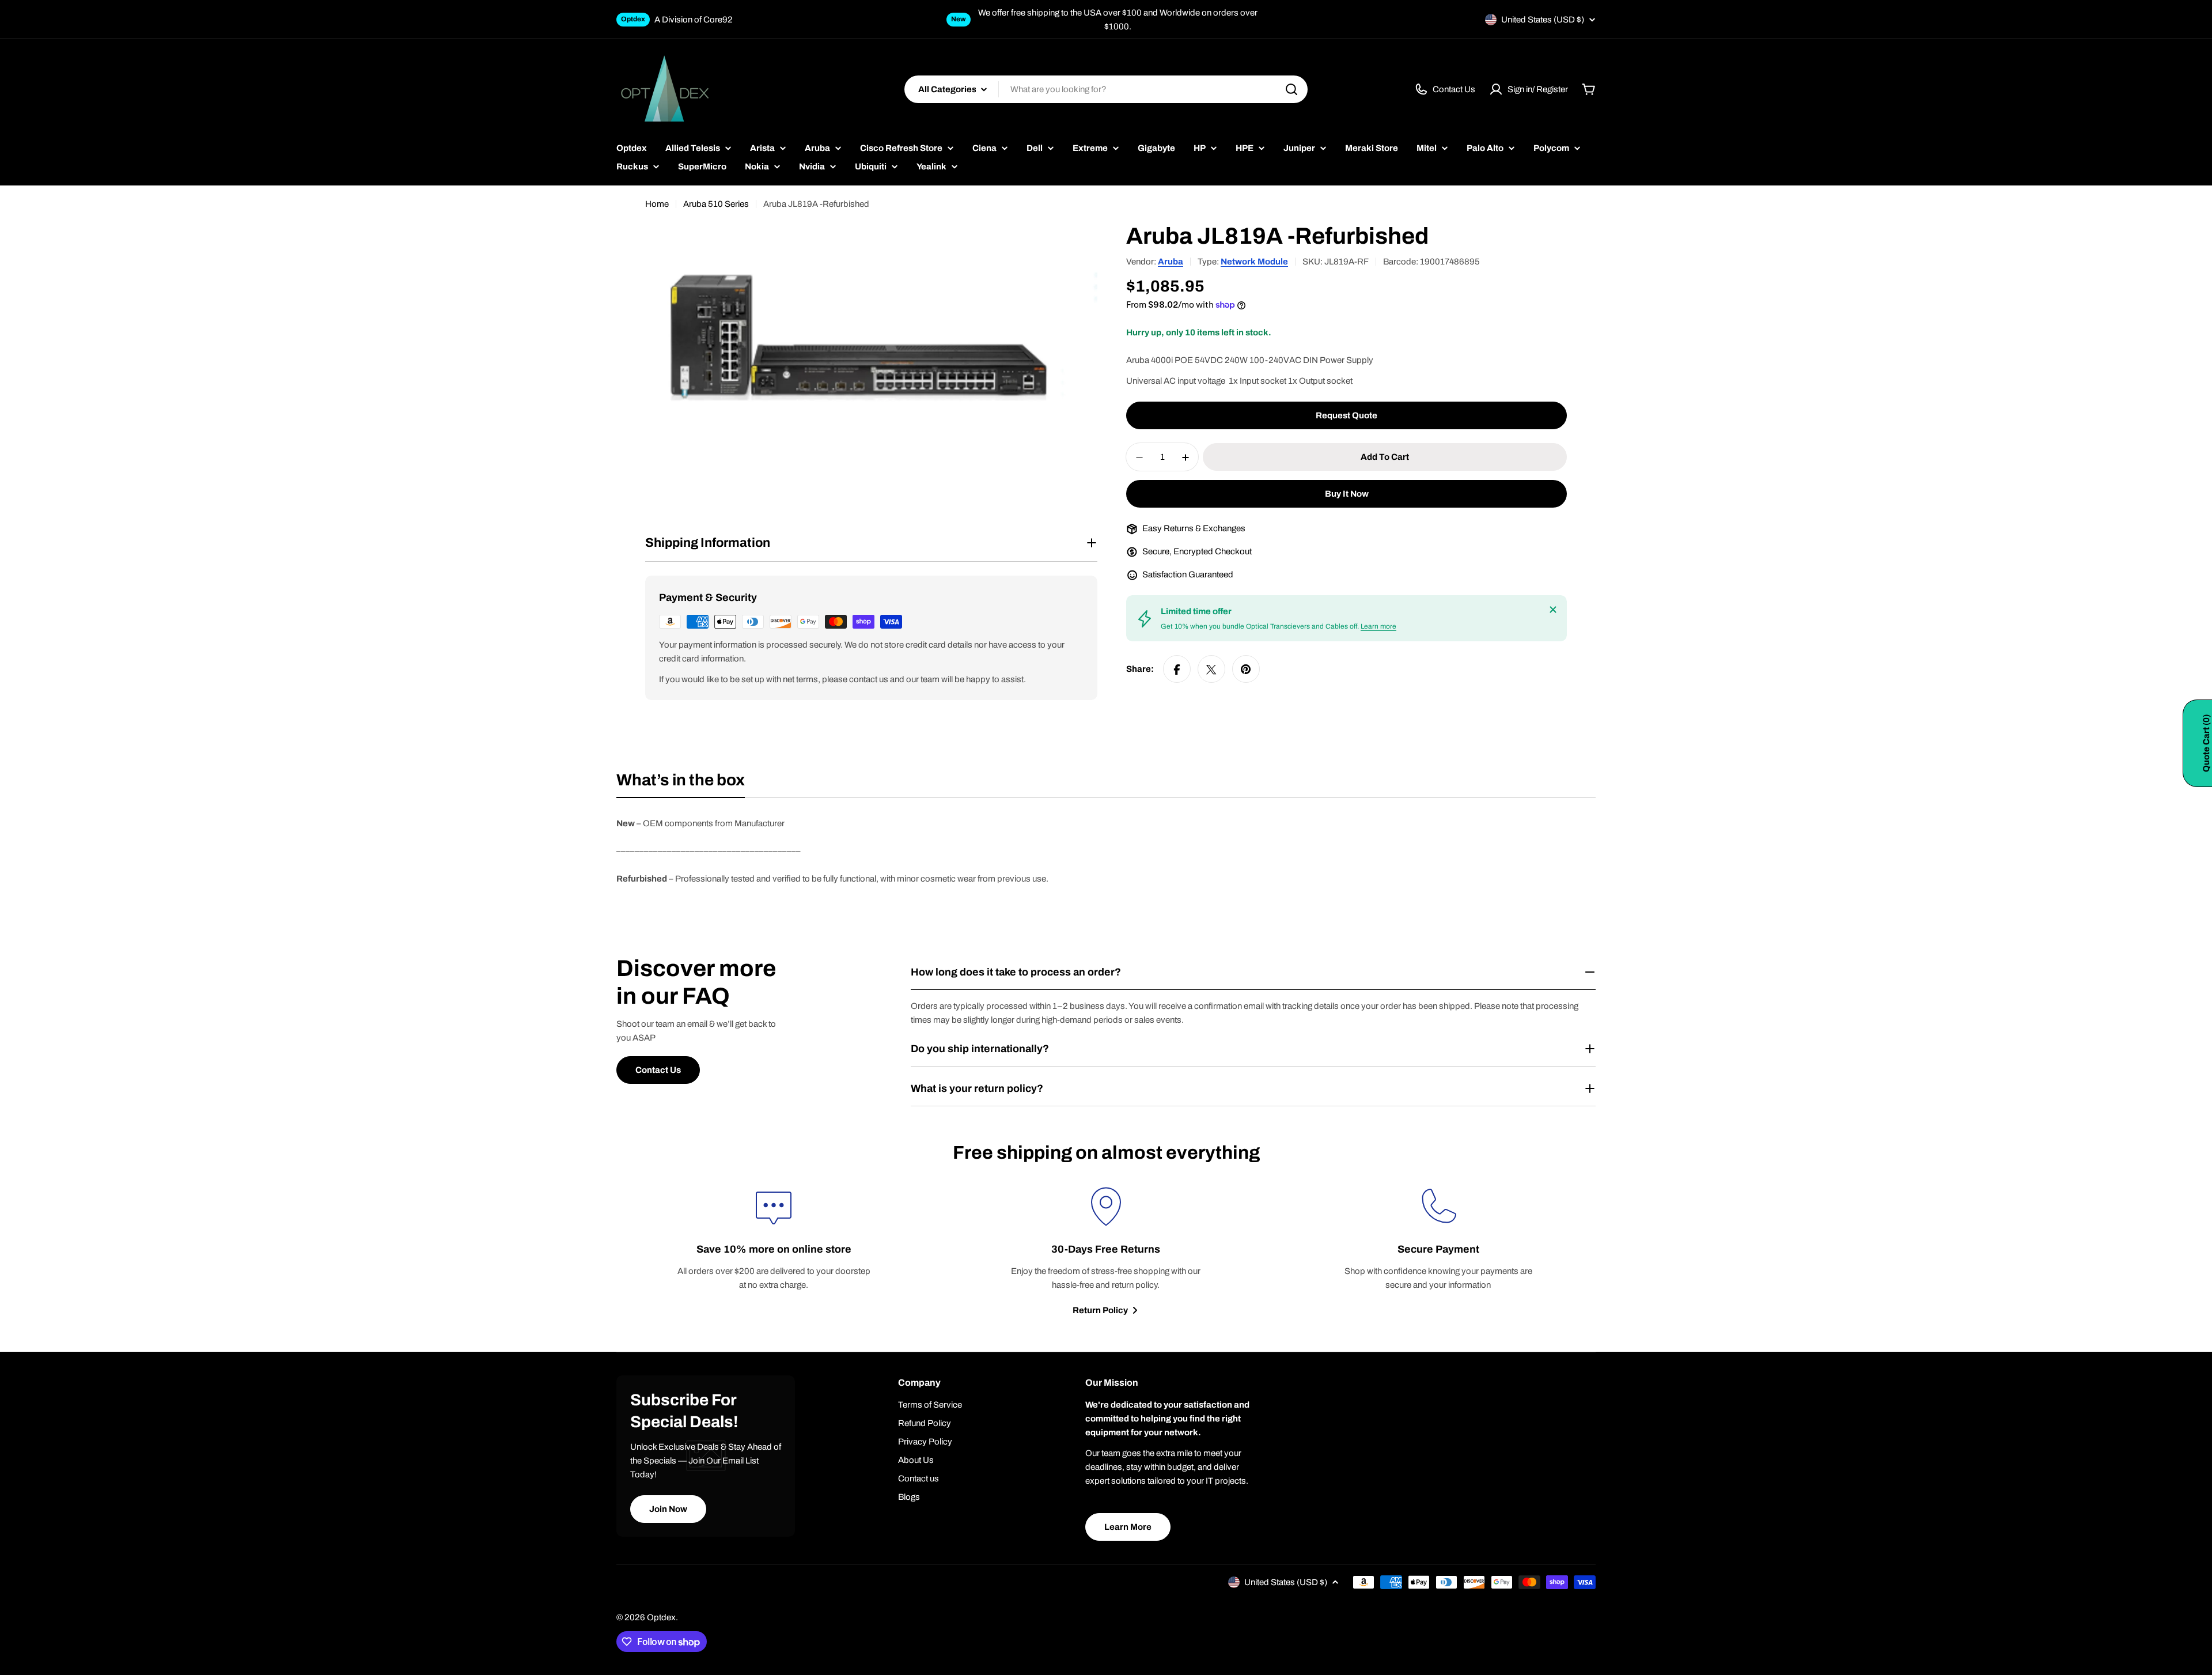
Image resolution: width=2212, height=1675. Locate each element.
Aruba (1171, 262)
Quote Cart (2206, 743)
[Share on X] (1211, 670)
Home (657, 204)
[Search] (1291, 89)
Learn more (1378, 627)
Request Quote (1346, 416)
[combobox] (1106, 89)
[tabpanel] (1106, 851)
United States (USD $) (1543, 20)
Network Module (1254, 262)
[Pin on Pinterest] (1246, 670)
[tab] (681, 784)
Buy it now (1347, 494)
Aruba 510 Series (716, 204)
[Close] (1553, 610)
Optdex (661, 1617)
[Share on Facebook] (1177, 670)
